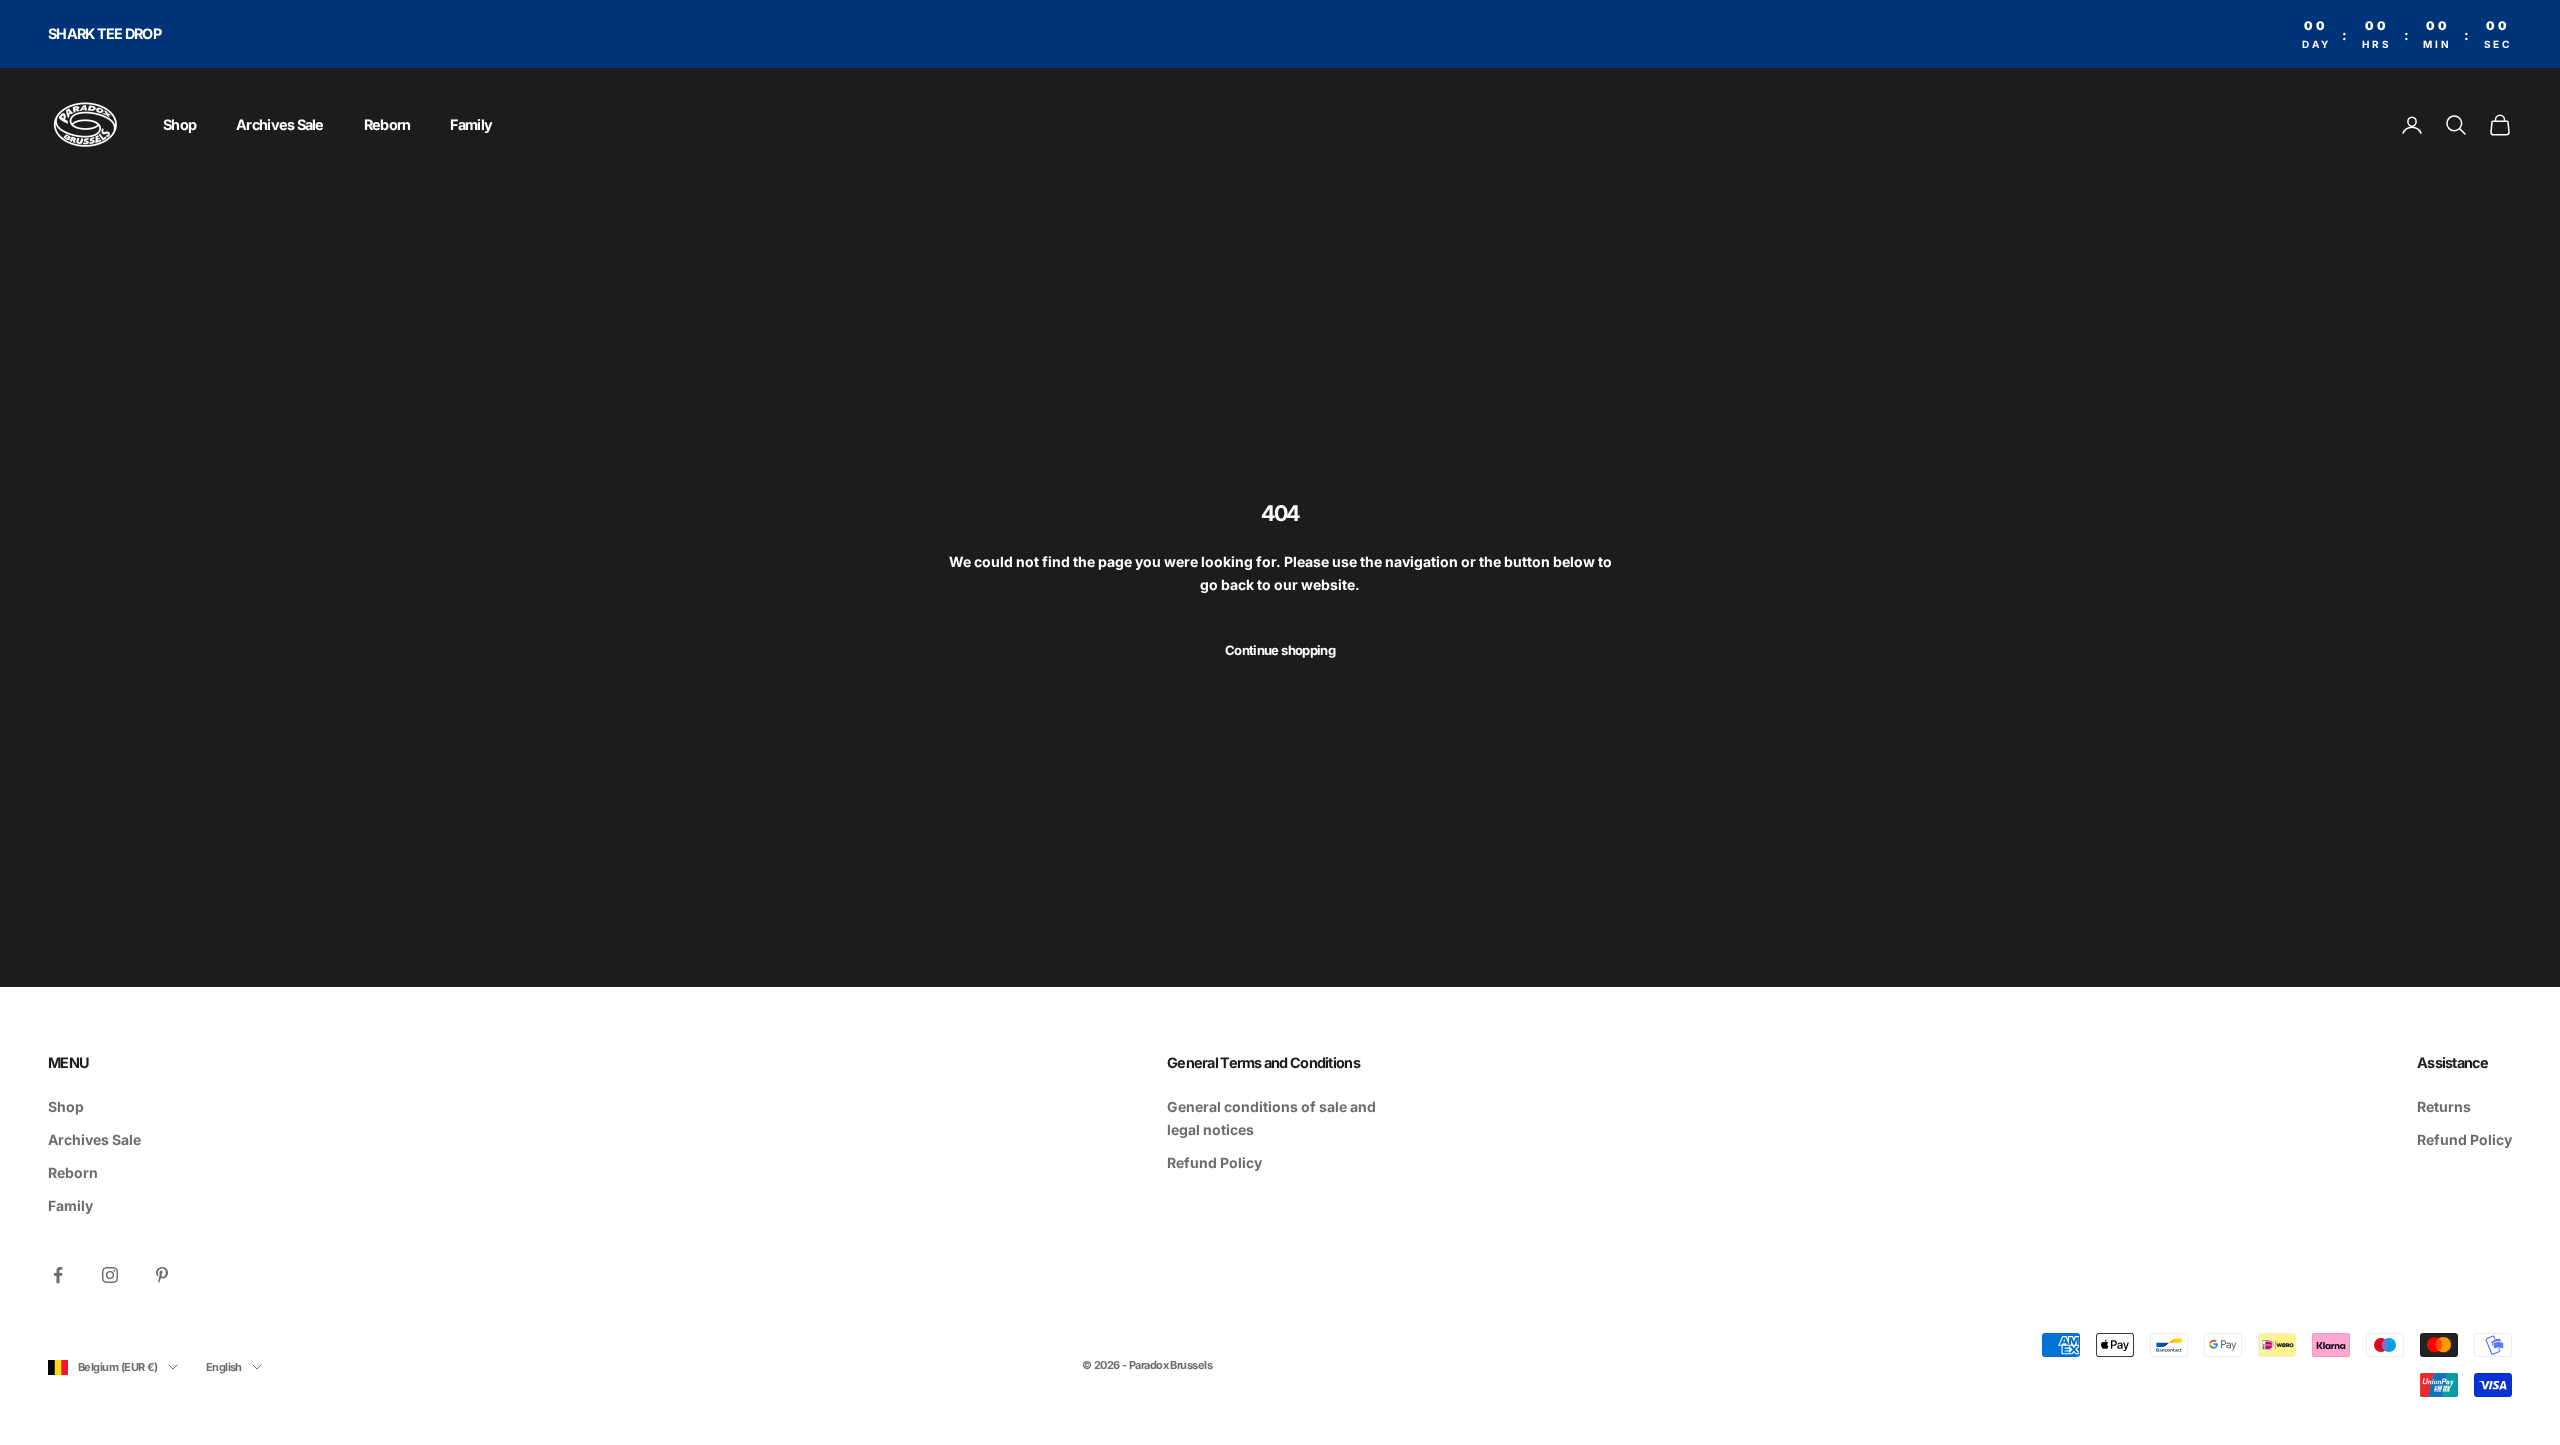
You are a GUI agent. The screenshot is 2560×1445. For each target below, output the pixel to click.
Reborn (387, 124)
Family (471, 124)
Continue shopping (1280, 650)
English (224, 1367)
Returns (2444, 1106)
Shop (179, 124)
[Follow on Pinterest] (162, 1275)
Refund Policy (1214, 1162)
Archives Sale (280, 124)
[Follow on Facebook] (58, 1275)
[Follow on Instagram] (110, 1275)
